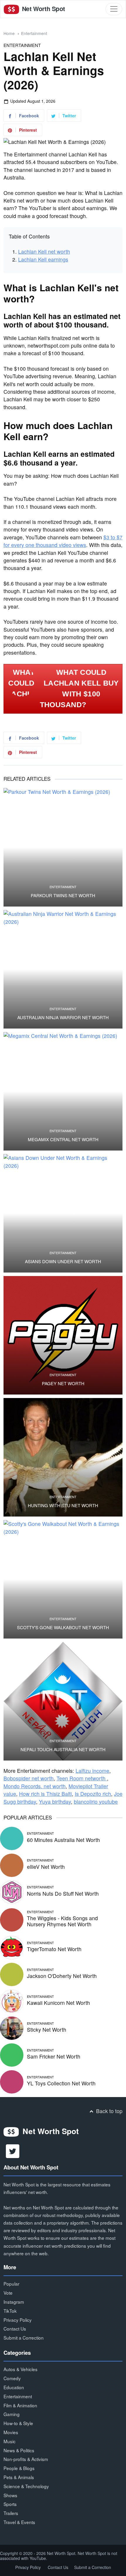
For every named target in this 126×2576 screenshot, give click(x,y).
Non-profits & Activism (26, 2459)
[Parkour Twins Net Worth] (63, 847)
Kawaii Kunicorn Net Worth (58, 2003)
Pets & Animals (19, 2477)
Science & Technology (26, 2486)
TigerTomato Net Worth (54, 1949)
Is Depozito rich (93, 1794)
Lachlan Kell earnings (43, 259)
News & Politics (19, 2450)
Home (9, 33)
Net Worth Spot (43, 9)
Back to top (109, 2111)
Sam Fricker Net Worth (54, 2056)
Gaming (12, 2414)
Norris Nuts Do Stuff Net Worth (63, 1893)
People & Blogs (19, 2468)
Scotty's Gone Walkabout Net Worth (63, 1627)
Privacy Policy (18, 2320)
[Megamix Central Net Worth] (63, 1091)
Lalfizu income (92, 1771)
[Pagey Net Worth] (63, 1335)
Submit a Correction (24, 2338)
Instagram (14, 2302)
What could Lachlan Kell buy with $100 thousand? (79, 689)
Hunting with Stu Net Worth (63, 1505)
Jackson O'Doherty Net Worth (62, 1976)
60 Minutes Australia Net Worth (63, 1840)
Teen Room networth (82, 1778)
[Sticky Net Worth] (12, 2027)
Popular (11, 2284)
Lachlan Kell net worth (44, 251)
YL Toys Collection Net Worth (61, 2083)
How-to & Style (18, 2423)
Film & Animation (20, 2405)
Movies (11, 2432)
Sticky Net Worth (47, 2029)
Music (10, 2441)
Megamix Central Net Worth (63, 1139)
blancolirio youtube (96, 1802)
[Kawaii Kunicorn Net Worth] (12, 2001)
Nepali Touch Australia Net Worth (63, 1749)
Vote (8, 2293)
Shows (10, 2495)
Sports (10, 2504)
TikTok (10, 2311)
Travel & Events (19, 2522)
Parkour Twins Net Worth (63, 895)
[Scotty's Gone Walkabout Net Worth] (63, 1579)
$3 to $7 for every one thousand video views (63, 541)
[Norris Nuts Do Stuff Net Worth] (12, 1891)
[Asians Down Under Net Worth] (63, 1213)
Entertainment (34, 33)
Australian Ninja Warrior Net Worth (63, 1017)
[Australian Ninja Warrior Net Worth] (63, 969)
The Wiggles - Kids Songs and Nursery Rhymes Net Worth (62, 1921)
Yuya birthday (55, 1802)
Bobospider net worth (29, 1778)
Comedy (12, 2378)
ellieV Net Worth (46, 1867)
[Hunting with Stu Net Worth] (63, 1457)
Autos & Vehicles (21, 2369)
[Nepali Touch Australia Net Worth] (63, 1701)
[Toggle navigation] (114, 9)
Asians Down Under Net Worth (63, 1261)
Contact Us (15, 2328)
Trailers (11, 2513)
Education (14, 2387)
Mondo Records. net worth (35, 1786)
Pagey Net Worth (63, 1383)
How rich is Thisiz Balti (45, 1794)
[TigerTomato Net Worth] (12, 1947)
